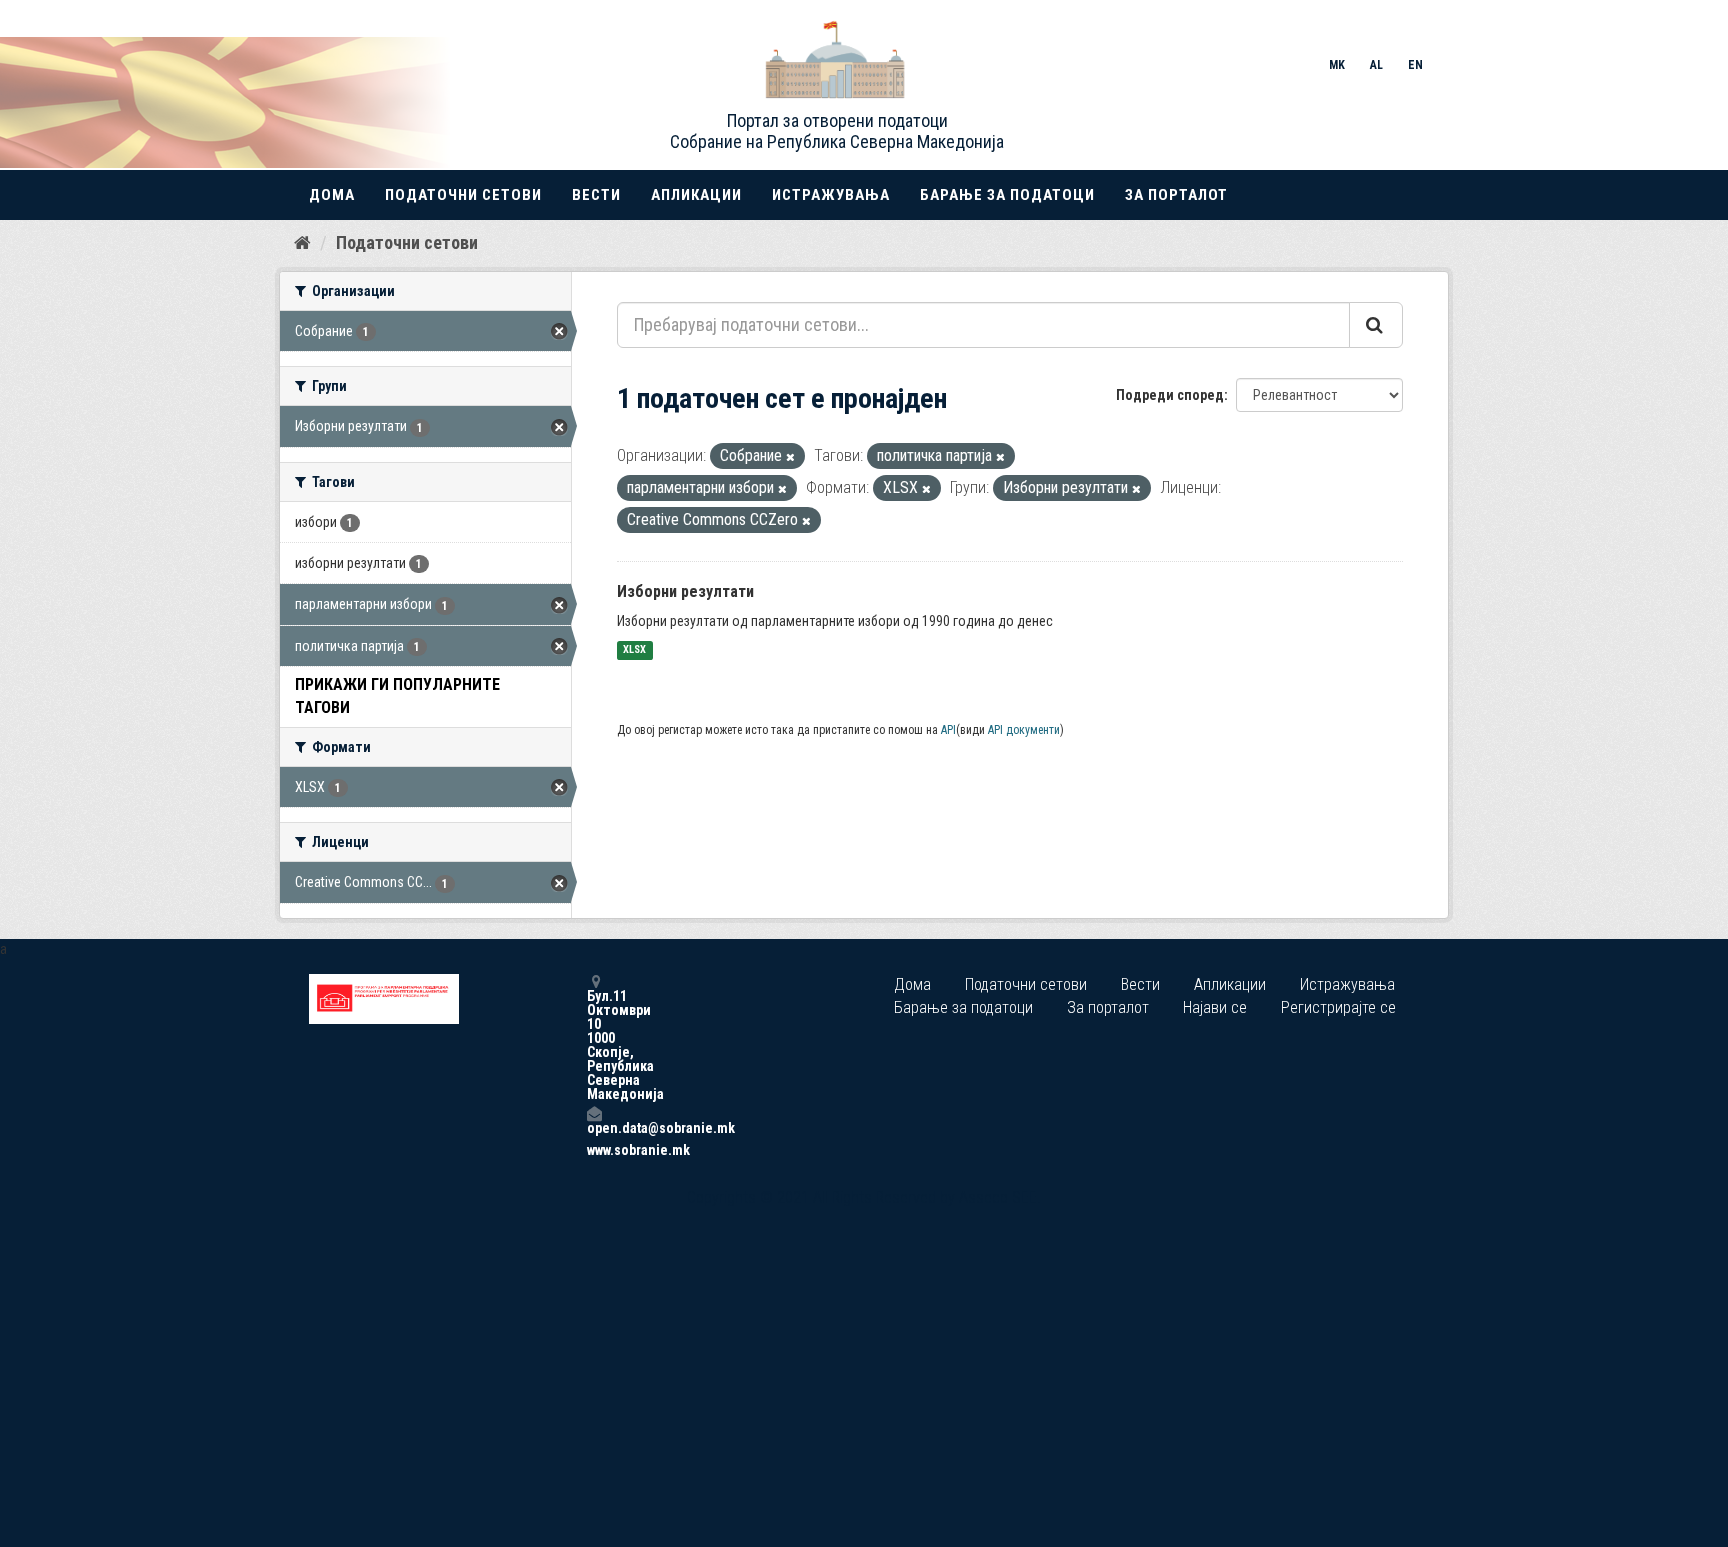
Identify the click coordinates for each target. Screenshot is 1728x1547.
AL (1376, 65)
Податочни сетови (463, 195)
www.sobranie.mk (594, 1150)
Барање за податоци (1007, 195)
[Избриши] (790, 457)
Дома (332, 195)
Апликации (696, 195)
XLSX (634, 650)
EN (1415, 65)
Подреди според (1170, 395)
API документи (1024, 730)
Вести (596, 195)
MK (1337, 65)
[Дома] (302, 242)
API (948, 730)
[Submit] (1376, 325)
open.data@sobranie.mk (594, 1127)
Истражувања (831, 195)
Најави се (1215, 1007)
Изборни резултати (685, 591)
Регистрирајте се (1338, 1007)
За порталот (1176, 195)
